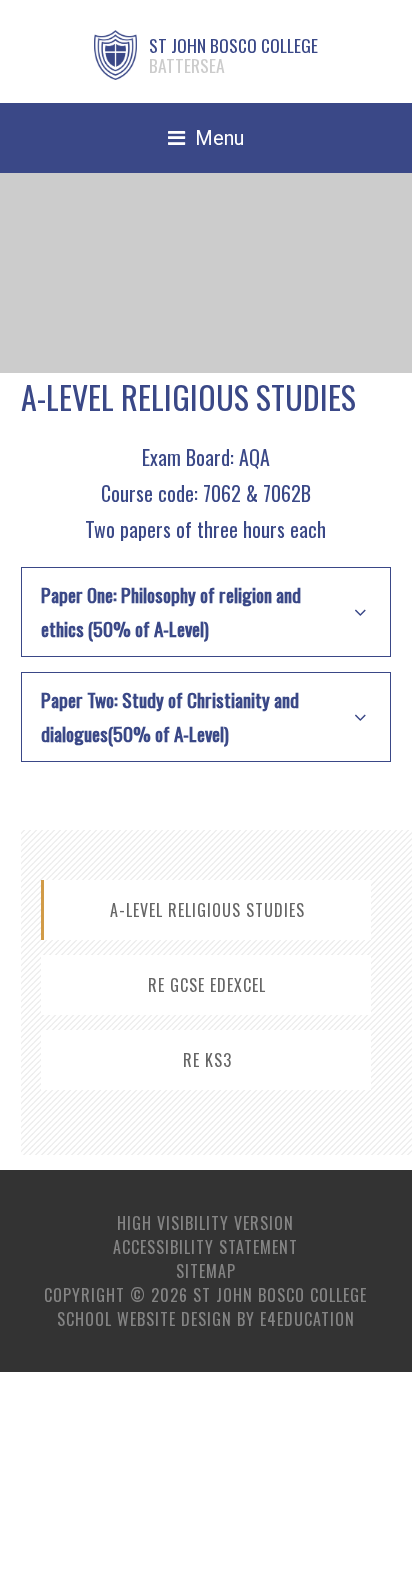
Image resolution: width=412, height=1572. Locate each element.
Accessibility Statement (205, 1247)
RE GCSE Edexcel (207, 985)
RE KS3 (207, 1060)
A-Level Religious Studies (207, 910)
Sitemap (206, 1271)
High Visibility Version (205, 1223)
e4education (307, 1319)
